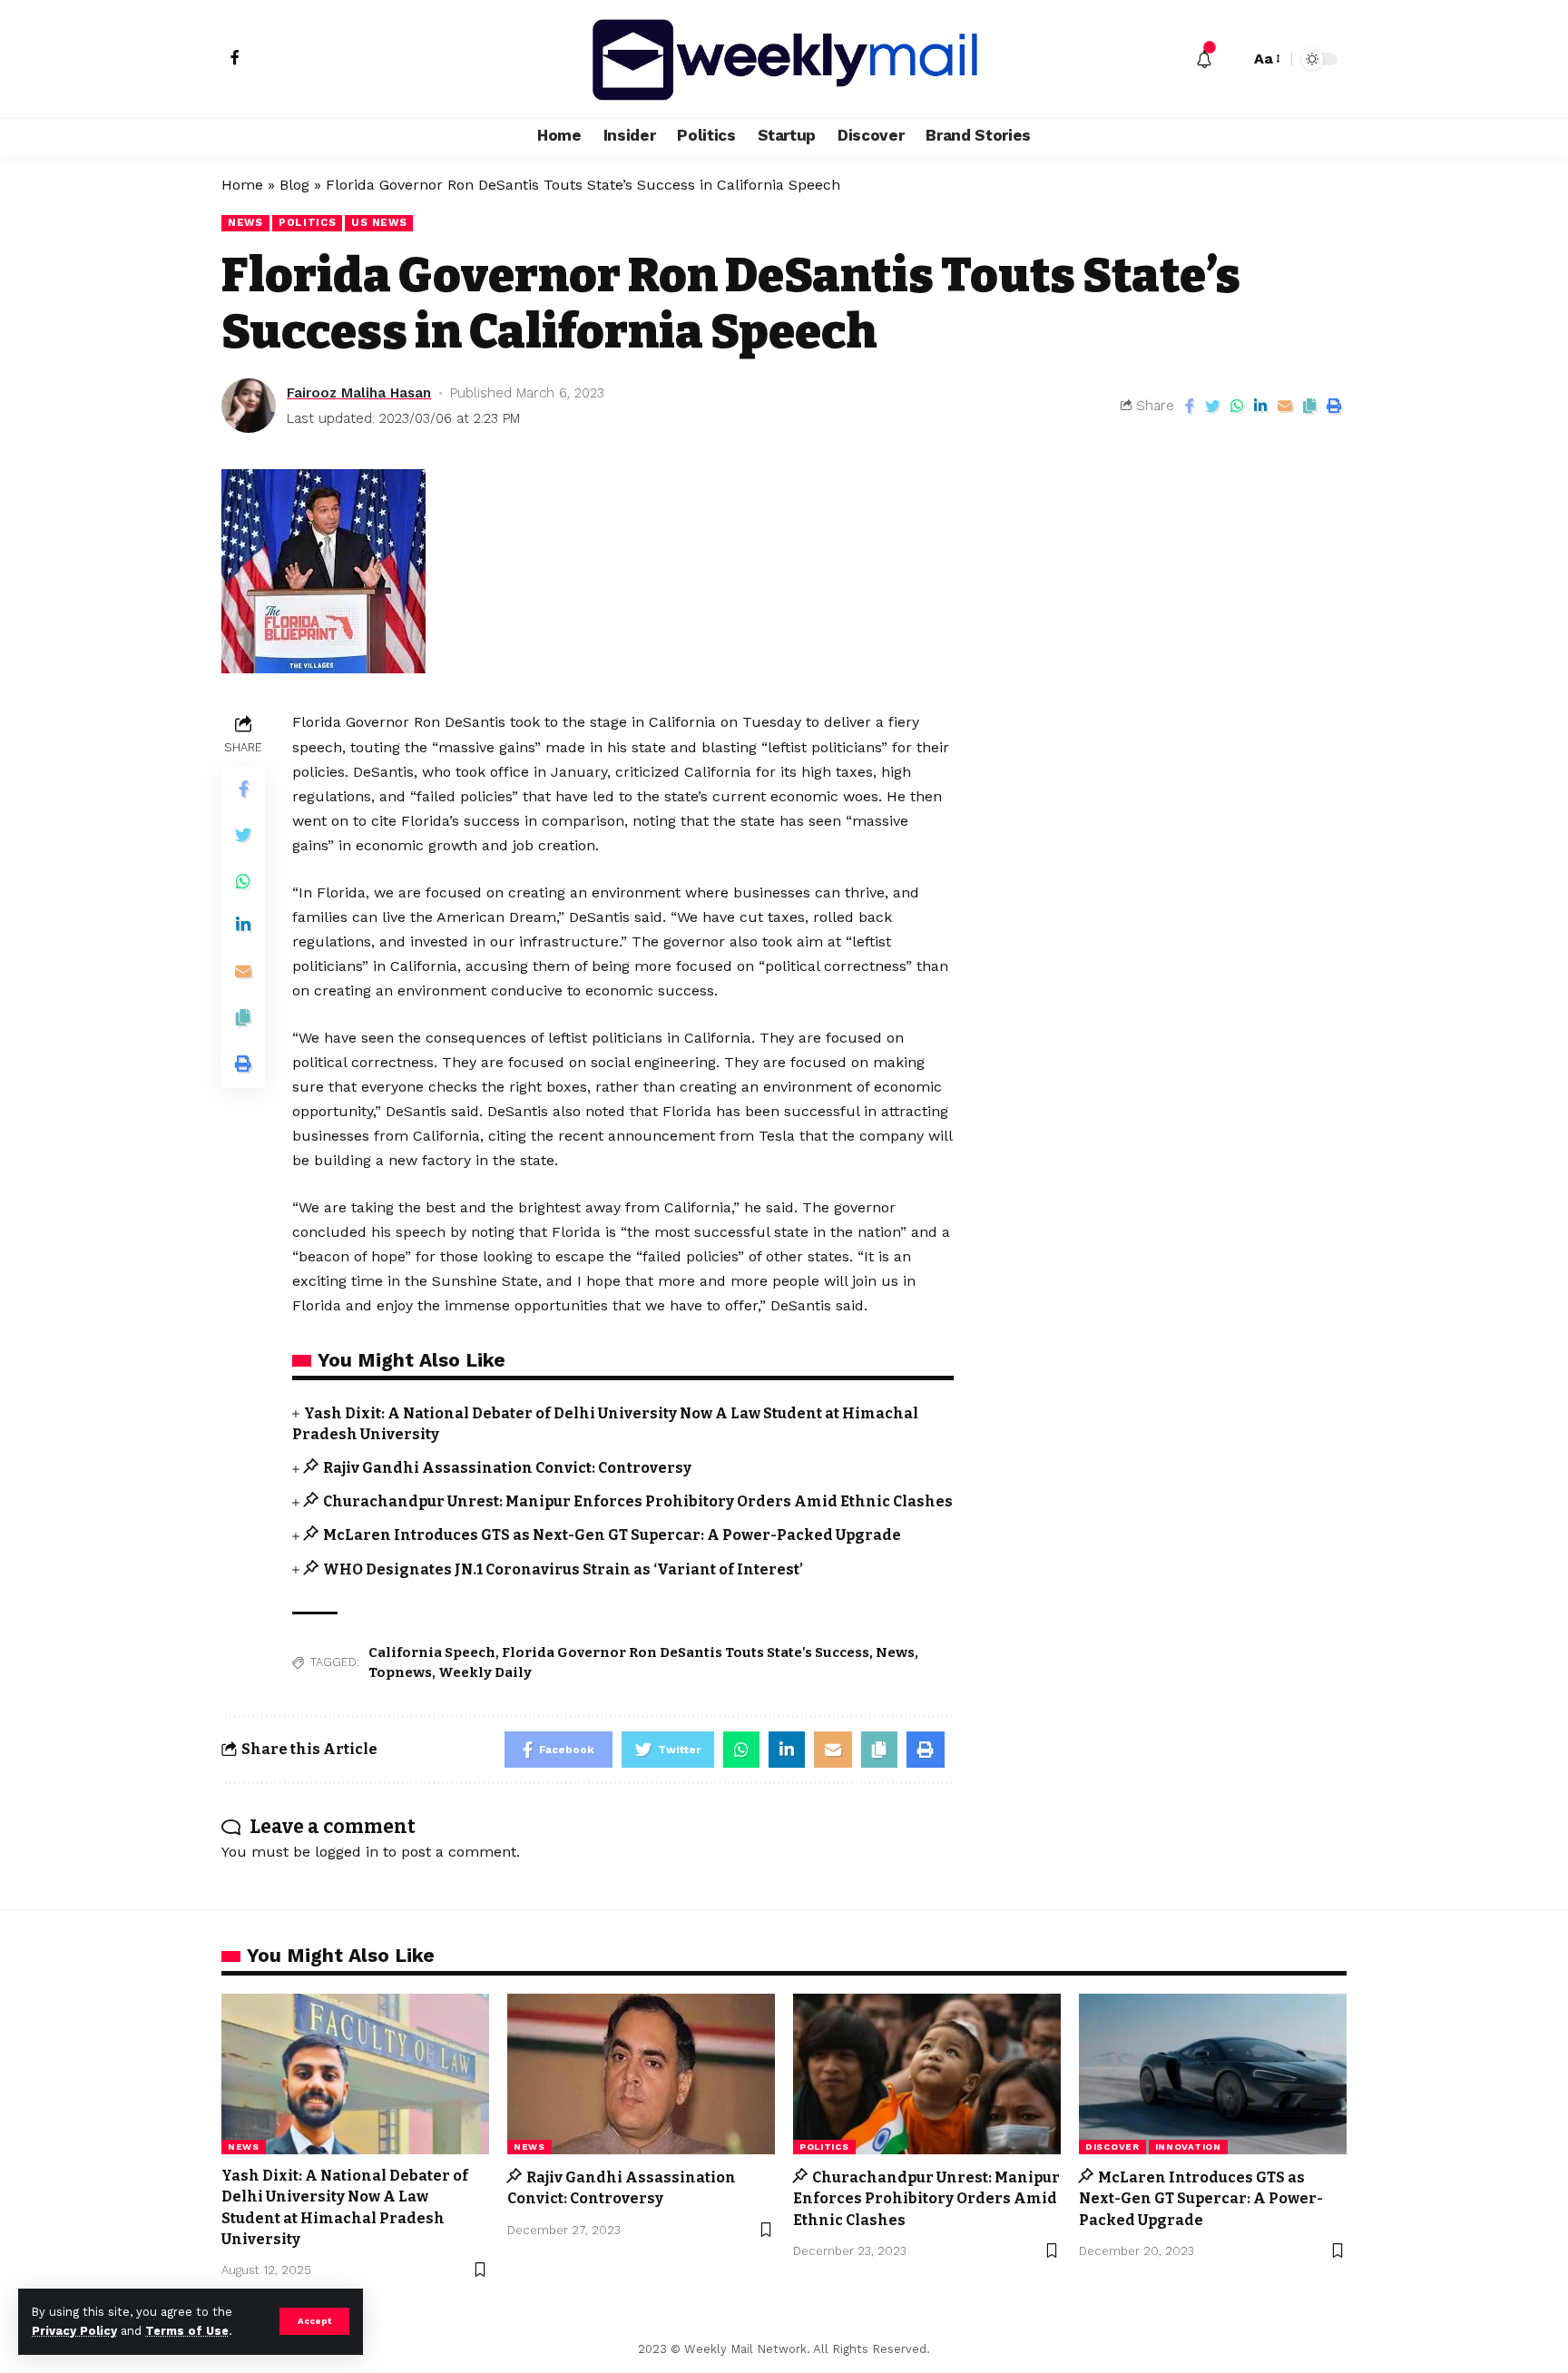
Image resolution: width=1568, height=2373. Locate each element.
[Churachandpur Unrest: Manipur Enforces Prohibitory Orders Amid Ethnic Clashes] (927, 2074)
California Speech (432, 1652)
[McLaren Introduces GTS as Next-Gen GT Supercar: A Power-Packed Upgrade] (1213, 2074)
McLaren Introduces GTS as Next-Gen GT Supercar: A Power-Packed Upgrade (612, 1535)
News (895, 1652)
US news (379, 222)
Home (242, 185)
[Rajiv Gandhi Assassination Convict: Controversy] (641, 2074)
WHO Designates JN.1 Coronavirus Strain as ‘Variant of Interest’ (563, 1569)
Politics (308, 222)
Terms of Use (187, 2331)
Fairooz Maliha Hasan (359, 393)
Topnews (400, 1672)
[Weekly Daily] (784, 59)
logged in (347, 1852)
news (245, 222)
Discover (1112, 2147)
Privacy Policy (74, 2331)
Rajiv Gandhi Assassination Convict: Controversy (507, 1468)
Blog (294, 185)
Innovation (1188, 2147)
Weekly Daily (485, 1672)
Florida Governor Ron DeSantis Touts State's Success (686, 1652)
